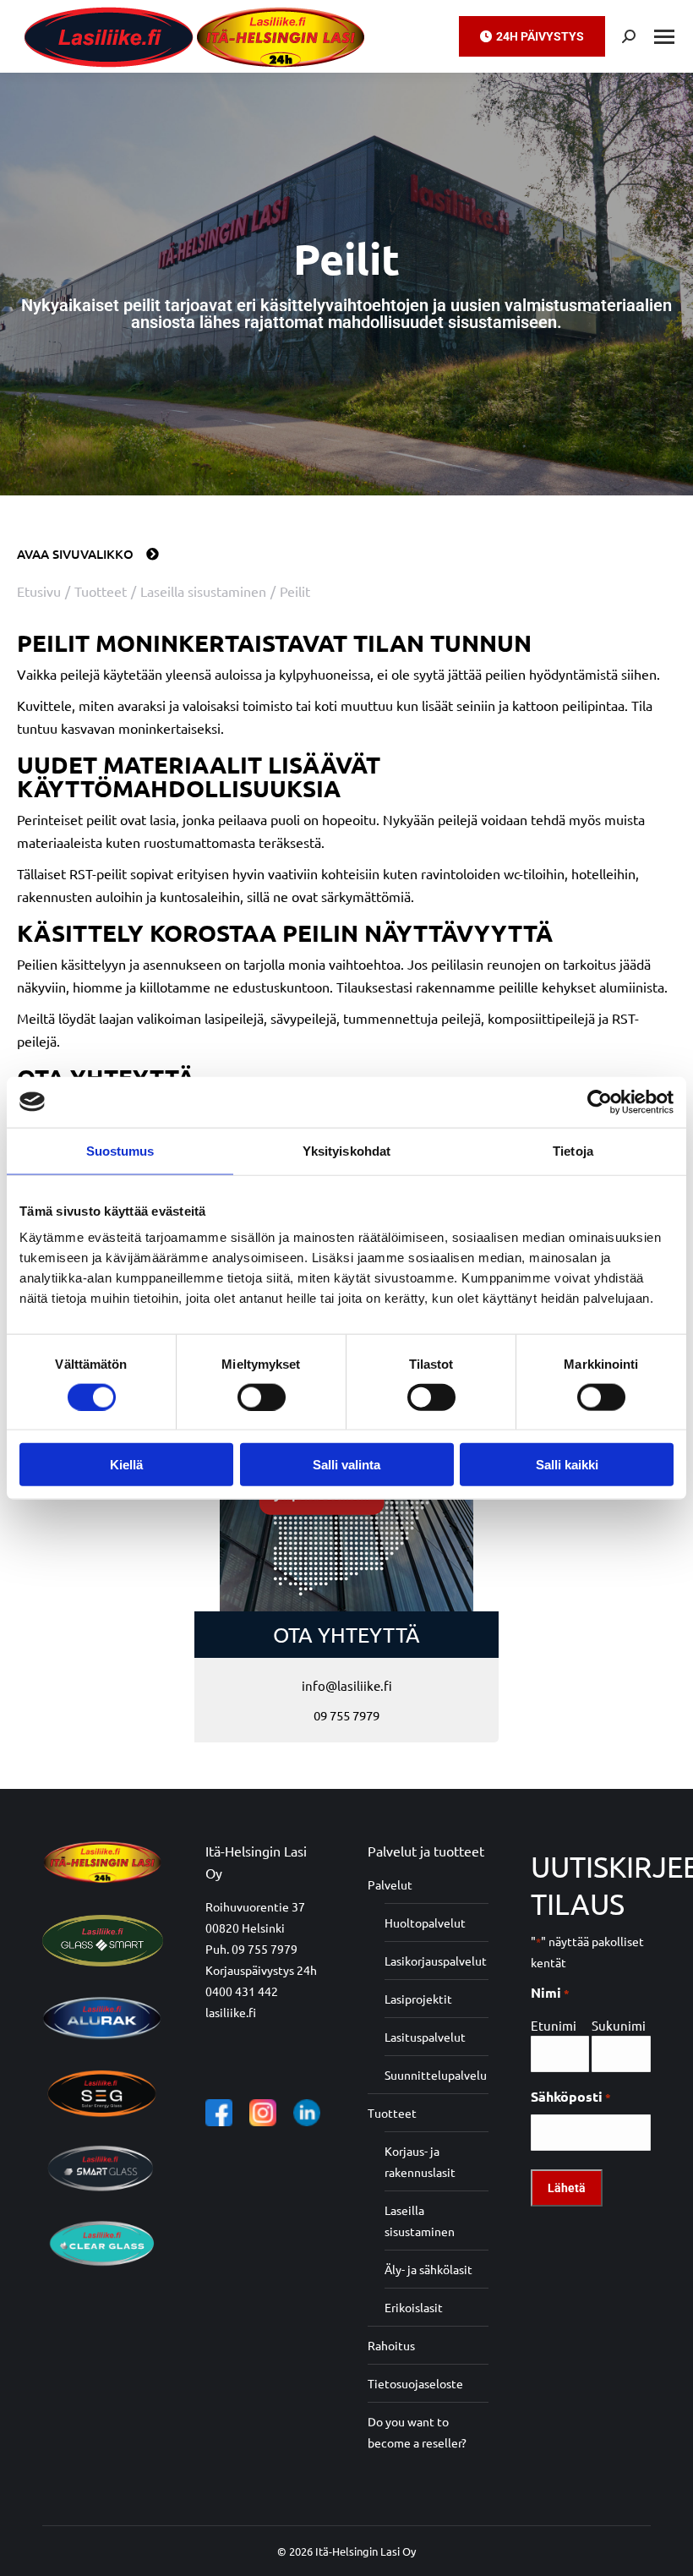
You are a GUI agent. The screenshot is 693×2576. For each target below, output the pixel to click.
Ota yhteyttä (346, 1635)
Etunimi (554, 2025)
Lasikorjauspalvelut (436, 1961)
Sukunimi (619, 2025)
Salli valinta (346, 1465)
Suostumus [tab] (120, 1150)
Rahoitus (391, 2345)
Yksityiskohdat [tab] (346, 1150)
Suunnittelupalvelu (436, 2075)
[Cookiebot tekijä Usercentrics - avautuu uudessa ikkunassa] (600, 1102)
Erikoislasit (414, 2307)
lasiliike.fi (231, 2012)
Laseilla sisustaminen (420, 2221)
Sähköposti (571, 2096)
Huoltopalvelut (425, 1922)
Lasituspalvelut (425, 2037)
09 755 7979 (346, 1715)
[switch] (262, 1397)
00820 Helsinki (245, 1928)
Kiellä (126, 1465)
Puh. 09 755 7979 (251, 1949)
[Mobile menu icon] (664, 37)
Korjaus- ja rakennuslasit (420, 2161)
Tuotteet (392, 2113)
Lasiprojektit (418, 1999)
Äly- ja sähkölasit (428, 2269)
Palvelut (390, 1884)
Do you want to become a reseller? (417, 2432)
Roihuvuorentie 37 (255, 1906)
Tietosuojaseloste (415, 2383)
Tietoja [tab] (573, 1150)
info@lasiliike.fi (347, 1685)
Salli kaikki (567, 1465)
